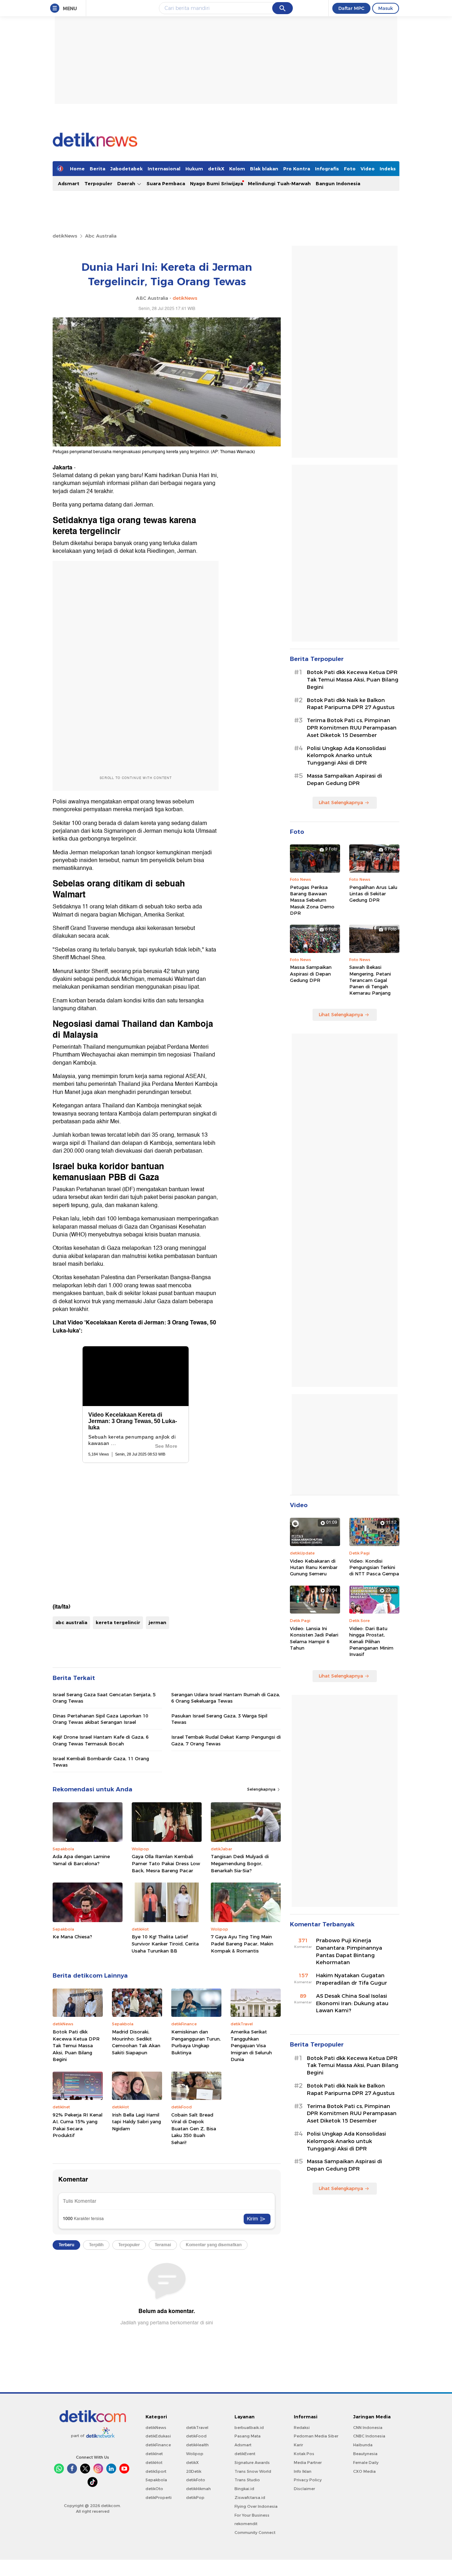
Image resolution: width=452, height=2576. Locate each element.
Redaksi (302, 2428)
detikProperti (159, 2498)
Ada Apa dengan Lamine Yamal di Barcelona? (81, 1860)
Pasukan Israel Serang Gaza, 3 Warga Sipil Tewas (219, 1719)
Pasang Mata (248, 2436)
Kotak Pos (304, 2454)
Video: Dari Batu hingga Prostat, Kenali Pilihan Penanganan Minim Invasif (371, 1641)
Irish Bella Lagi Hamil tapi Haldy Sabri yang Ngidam (136, 2122)
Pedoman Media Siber (316, 2436)
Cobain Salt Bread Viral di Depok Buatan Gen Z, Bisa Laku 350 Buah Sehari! (194, 2129)
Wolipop (195, 2454)
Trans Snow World (253, 2471)
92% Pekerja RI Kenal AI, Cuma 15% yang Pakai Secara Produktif (78, 2125)
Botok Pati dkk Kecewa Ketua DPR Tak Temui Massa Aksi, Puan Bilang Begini (76, 2045)
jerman (157, 1622)
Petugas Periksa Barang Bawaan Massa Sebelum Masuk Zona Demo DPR (312, 900)
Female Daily (366, 2463)
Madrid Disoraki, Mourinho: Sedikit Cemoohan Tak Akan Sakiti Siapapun (136, 2042)
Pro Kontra (297, 169)
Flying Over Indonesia (256, 2506)
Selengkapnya (262, 1789)
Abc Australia (101, 236)
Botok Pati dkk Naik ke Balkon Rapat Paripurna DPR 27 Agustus (351, 704)
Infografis (327, 169)
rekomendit (246, 2524)
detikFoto (196, 2480)
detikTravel (197, 2428)
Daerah (127, 183)
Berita (97, 169)
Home (77, 169)
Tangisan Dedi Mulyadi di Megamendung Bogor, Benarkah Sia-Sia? (240, 1863)
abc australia (71, 1622)
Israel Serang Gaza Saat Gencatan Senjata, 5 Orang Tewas (104, 1698)
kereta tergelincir (118, 1622)
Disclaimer (304, 2489)
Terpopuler (98, 183)
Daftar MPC (351, 8)
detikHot (154, 2463)
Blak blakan (264, 169)
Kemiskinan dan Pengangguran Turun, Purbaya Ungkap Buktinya (196, 2042)
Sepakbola (156, 2480)
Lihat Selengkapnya (341, 802)
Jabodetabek (126, 169)
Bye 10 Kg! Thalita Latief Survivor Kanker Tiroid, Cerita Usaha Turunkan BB (165, 1943)
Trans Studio (247, 2480)
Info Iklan (303, 2471)
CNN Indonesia (368, 2428)
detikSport (156, 2471)
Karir (298, 2445)
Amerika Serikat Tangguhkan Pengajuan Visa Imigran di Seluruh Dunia (251, 2045)
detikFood (196, 2436)
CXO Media (364, 2471)
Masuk (386, 8)
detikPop (195, 2498)
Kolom (237, 169)
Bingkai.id (244, 2489)
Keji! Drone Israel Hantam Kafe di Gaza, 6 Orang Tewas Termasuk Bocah (101, 1740)
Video (368, 169)
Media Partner (308, 2463)
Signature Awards (252, 2463)
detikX (216, 169)
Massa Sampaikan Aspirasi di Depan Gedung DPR (344, 780)
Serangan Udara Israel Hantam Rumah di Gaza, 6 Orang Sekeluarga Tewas (226, 1698)
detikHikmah (198, 2489)
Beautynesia (365, 2454)
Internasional (164, 169)
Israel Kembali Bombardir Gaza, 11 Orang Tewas (101, 1762)
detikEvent (245, 2454)
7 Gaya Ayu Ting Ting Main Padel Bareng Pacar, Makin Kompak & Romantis (242, 1943)
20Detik (194, 2471)
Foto (350, 169)
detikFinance (158, 2445)
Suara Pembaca (166, 183)
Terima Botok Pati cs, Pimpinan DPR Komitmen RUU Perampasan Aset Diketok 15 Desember (352, 728)
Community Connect (255, 2533)
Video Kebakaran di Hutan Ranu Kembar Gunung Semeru (314, 1567)
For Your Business (252, 2515)
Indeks (388, 169)
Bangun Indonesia (338, 183)
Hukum (194, 169)
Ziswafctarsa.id (250, 2498)
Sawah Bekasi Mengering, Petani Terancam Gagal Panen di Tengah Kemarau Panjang (370, 980)
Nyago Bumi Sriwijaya (216, 183)
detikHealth (197, 2445)
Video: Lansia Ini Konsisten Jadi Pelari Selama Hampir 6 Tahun (314, 1638)
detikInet (154, 2454)
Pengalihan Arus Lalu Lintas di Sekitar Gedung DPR (373, 894)
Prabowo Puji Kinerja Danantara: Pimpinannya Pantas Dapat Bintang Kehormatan (349, 1951)
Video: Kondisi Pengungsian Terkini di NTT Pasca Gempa (374, 1567)
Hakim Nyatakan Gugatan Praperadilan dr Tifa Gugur (352, 1979)
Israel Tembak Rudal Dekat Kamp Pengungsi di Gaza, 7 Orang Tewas (226, 1740)
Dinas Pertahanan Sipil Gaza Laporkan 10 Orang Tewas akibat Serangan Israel (100, 1719)
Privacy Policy (308, 2480)
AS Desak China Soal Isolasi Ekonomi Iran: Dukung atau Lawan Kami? (352, 2003)
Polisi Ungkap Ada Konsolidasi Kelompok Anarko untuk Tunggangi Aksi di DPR (346, 756)
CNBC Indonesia (369, 2436)
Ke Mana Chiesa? (72, 1937)
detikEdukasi (158, 2436)
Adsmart (69, 183)
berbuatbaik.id (249, 2428)
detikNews (65, 236)
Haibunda (363, 2445)
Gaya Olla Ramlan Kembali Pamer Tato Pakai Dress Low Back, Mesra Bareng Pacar (166, 1863)
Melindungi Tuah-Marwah (279, 183)
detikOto (154, 2489)
